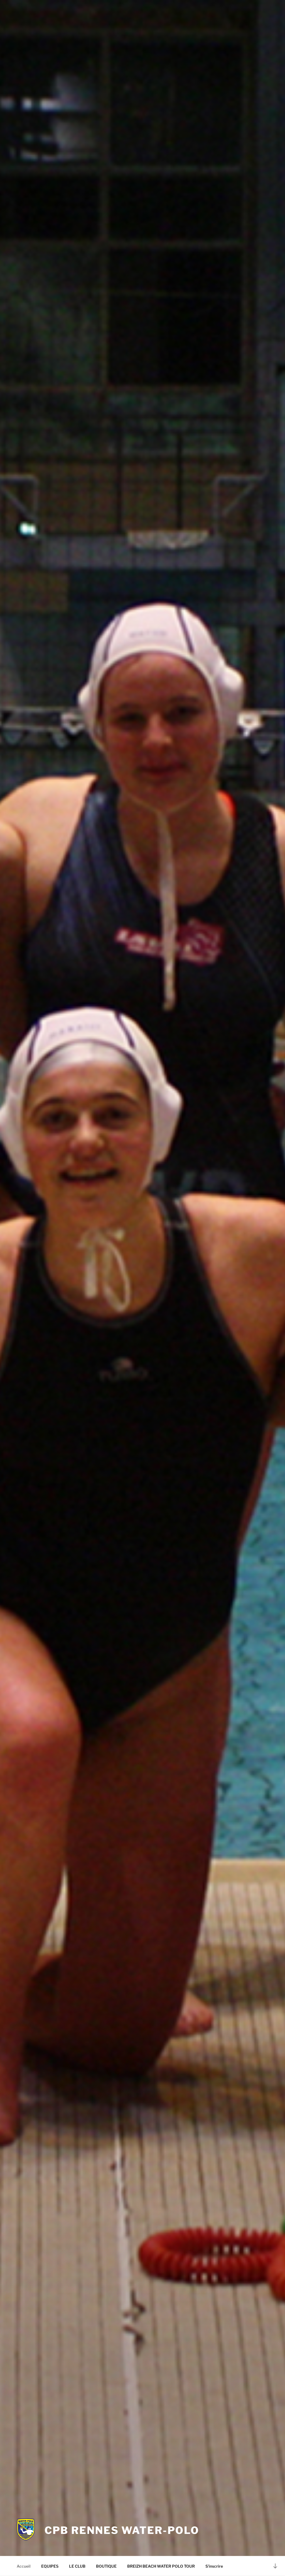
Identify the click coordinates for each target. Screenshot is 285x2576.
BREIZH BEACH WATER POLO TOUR (161, 2566)
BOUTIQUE (106, 2566)
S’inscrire (214, 2566)
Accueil (24, 2566)
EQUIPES (50, 2566)
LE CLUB (77, 2566)
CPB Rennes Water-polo (122, 2530)
